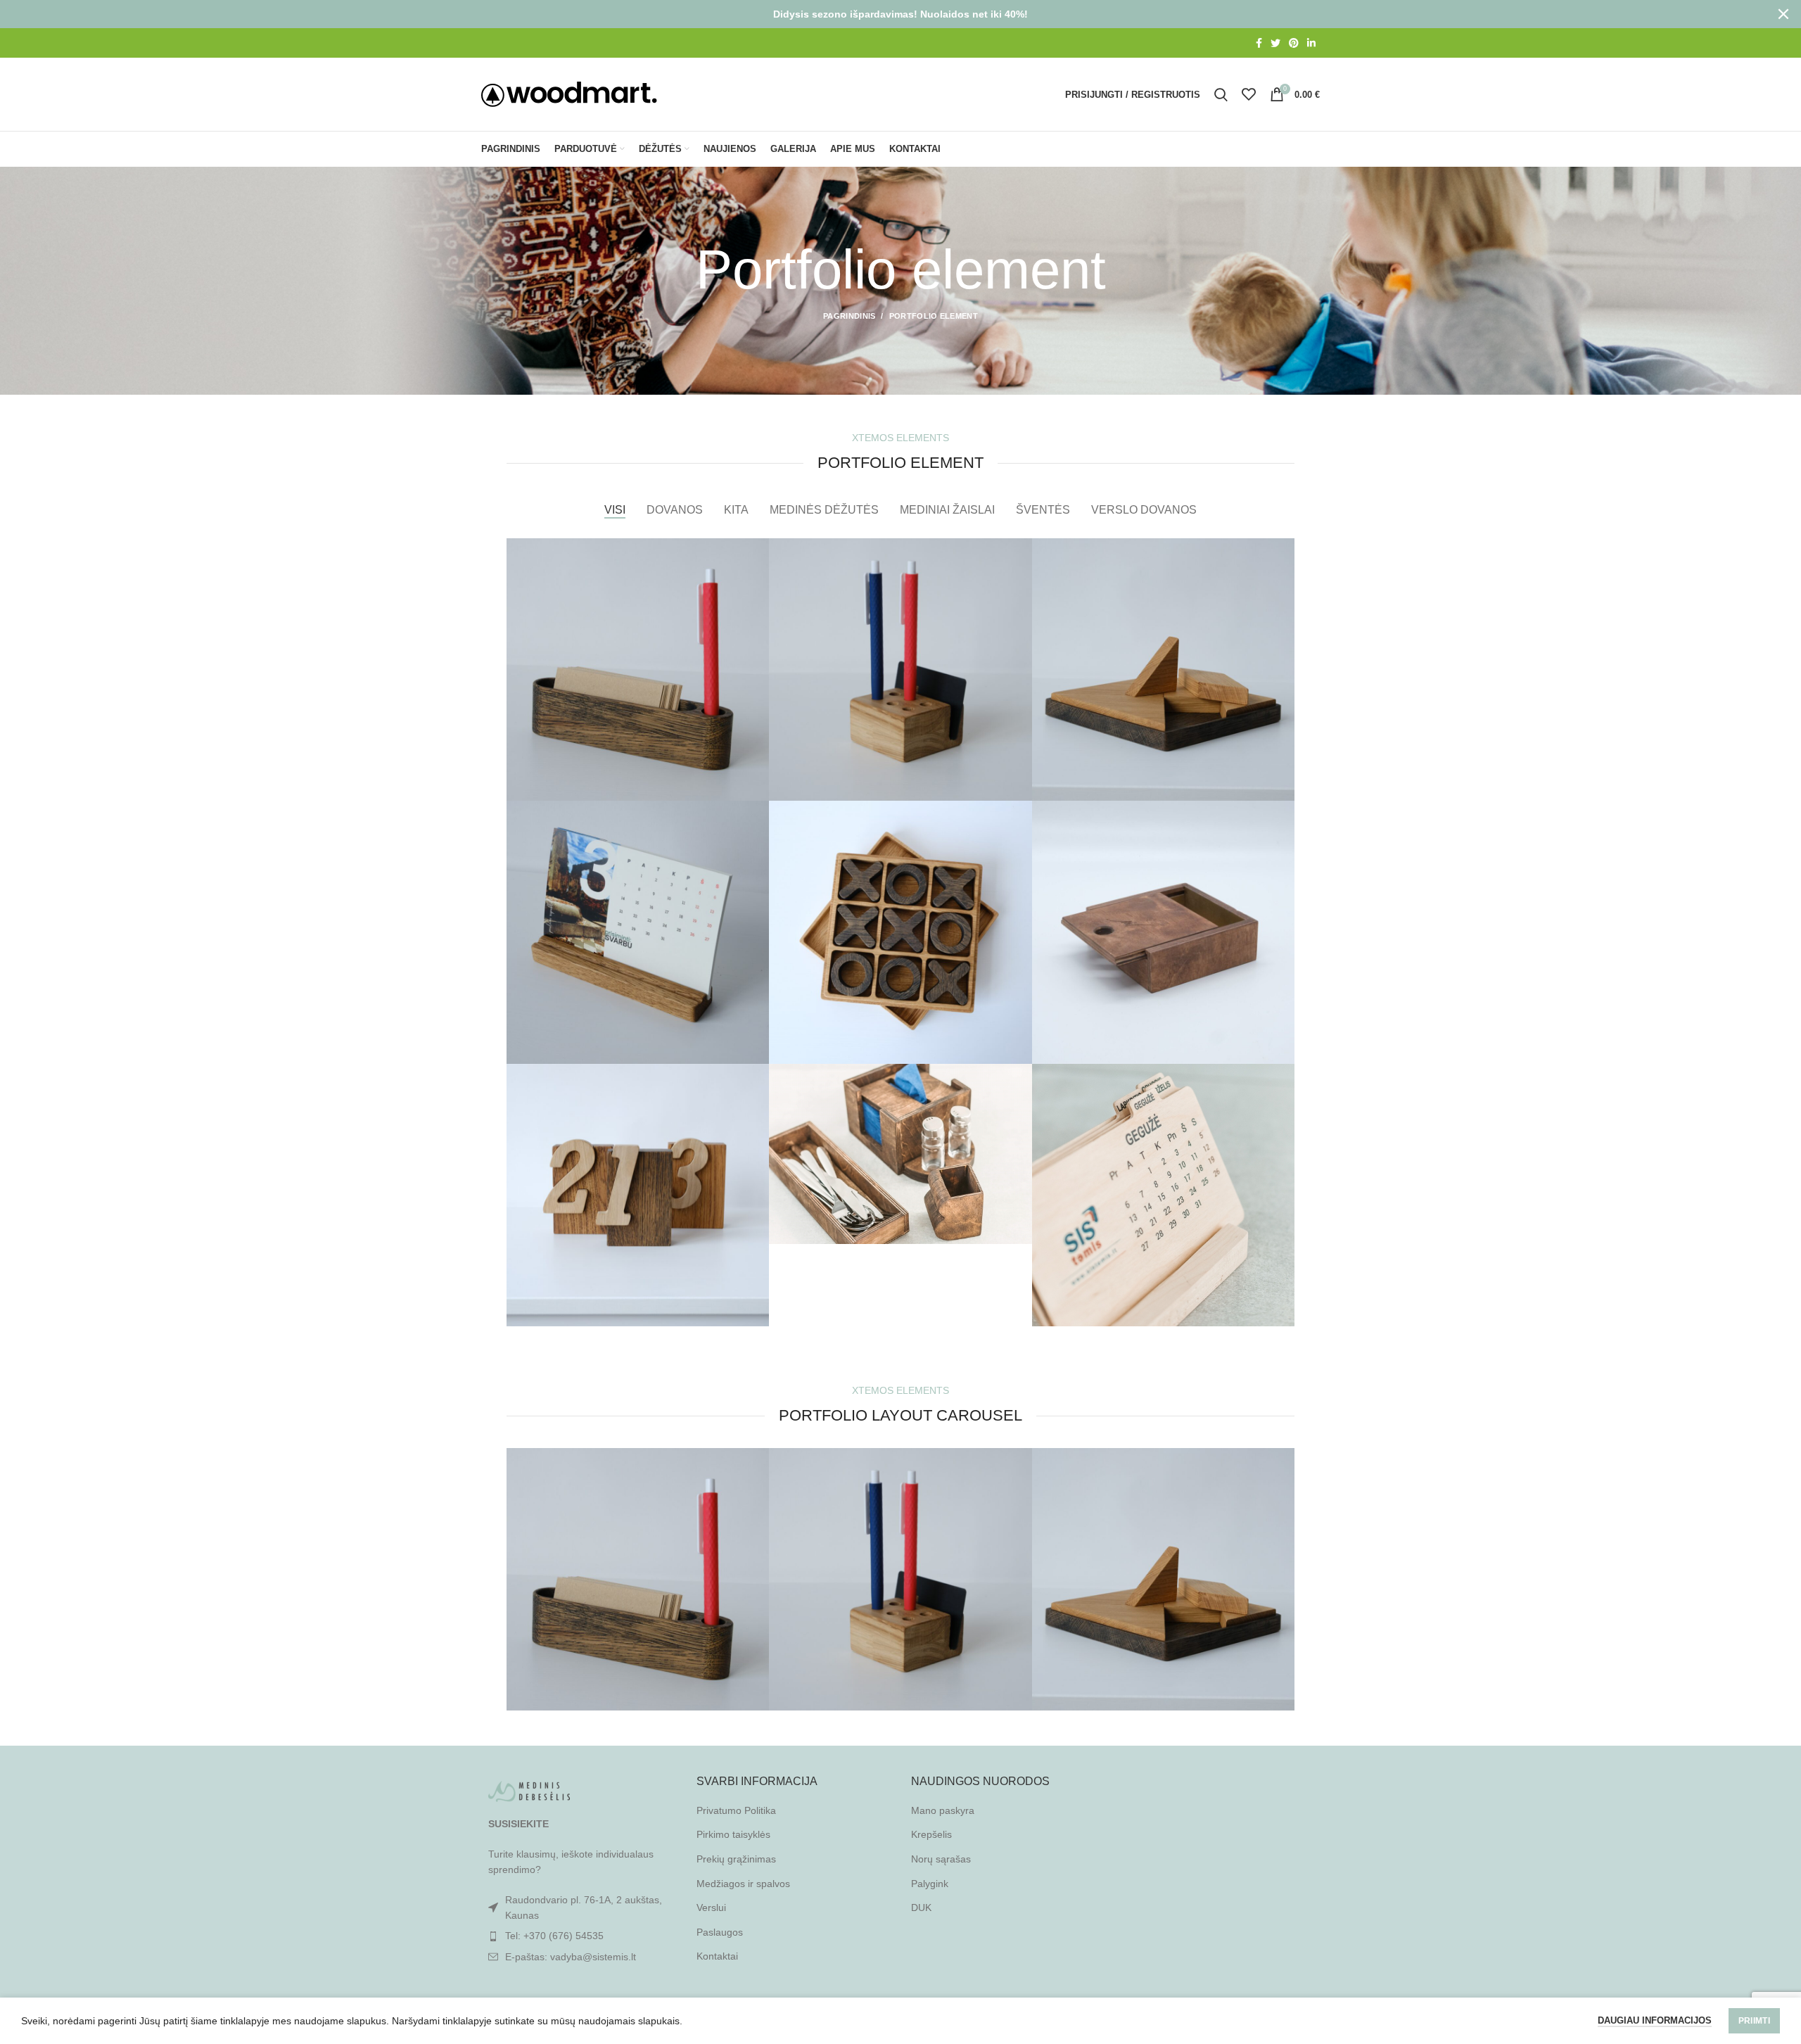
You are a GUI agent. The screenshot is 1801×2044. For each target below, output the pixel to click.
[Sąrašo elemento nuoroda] (578, 1936)
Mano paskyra (943, 1810)
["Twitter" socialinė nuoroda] (1275, 43)
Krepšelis (931, 1834)
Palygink (930, 1884)
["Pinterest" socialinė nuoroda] (1294, 43)
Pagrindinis (849, 316)
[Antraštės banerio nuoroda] (879, 14)
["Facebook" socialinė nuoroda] (1259, 43)
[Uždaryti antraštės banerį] (1783, 14)
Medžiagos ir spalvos (743, 1884)
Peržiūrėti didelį (758, 549)
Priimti (1754, 2021)
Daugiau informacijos (1655, 2020)
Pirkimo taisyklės (733, 1834)
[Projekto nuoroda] (638, 669)
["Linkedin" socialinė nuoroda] (1311, 43)
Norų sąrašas (941, 1859)
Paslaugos (720, 1932)
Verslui (711, 1907)
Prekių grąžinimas (736, 1859)
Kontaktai (717, 1956)
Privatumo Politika (736, 1810)
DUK (921, 1907)
